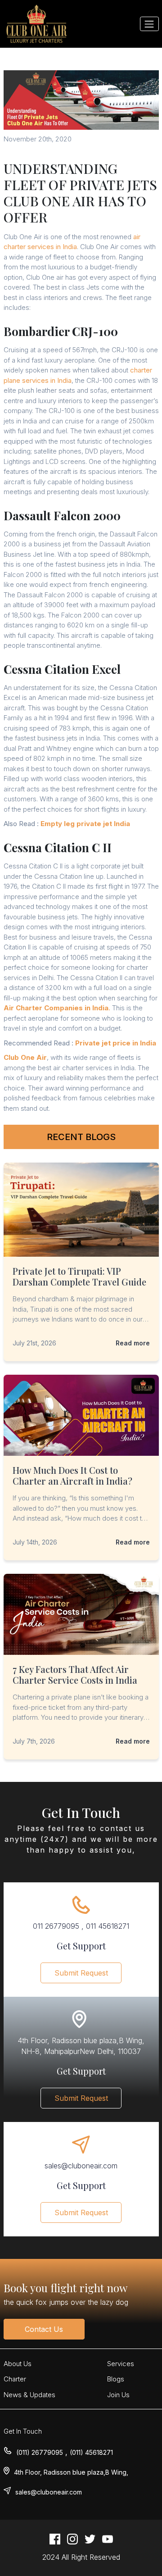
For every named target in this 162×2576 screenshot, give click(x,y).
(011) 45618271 (91, 2452)
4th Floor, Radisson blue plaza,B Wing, (71, 2472)
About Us (18, 2364)
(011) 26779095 (40, 2452)
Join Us (118, 2395)
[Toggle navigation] (149, 24)
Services (121, 2364)
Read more (133, 1343)
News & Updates (29, 2395)
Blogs (116, 2379)
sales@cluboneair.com (49, 2492)
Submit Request (81, 1973)
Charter (15, 2379)
